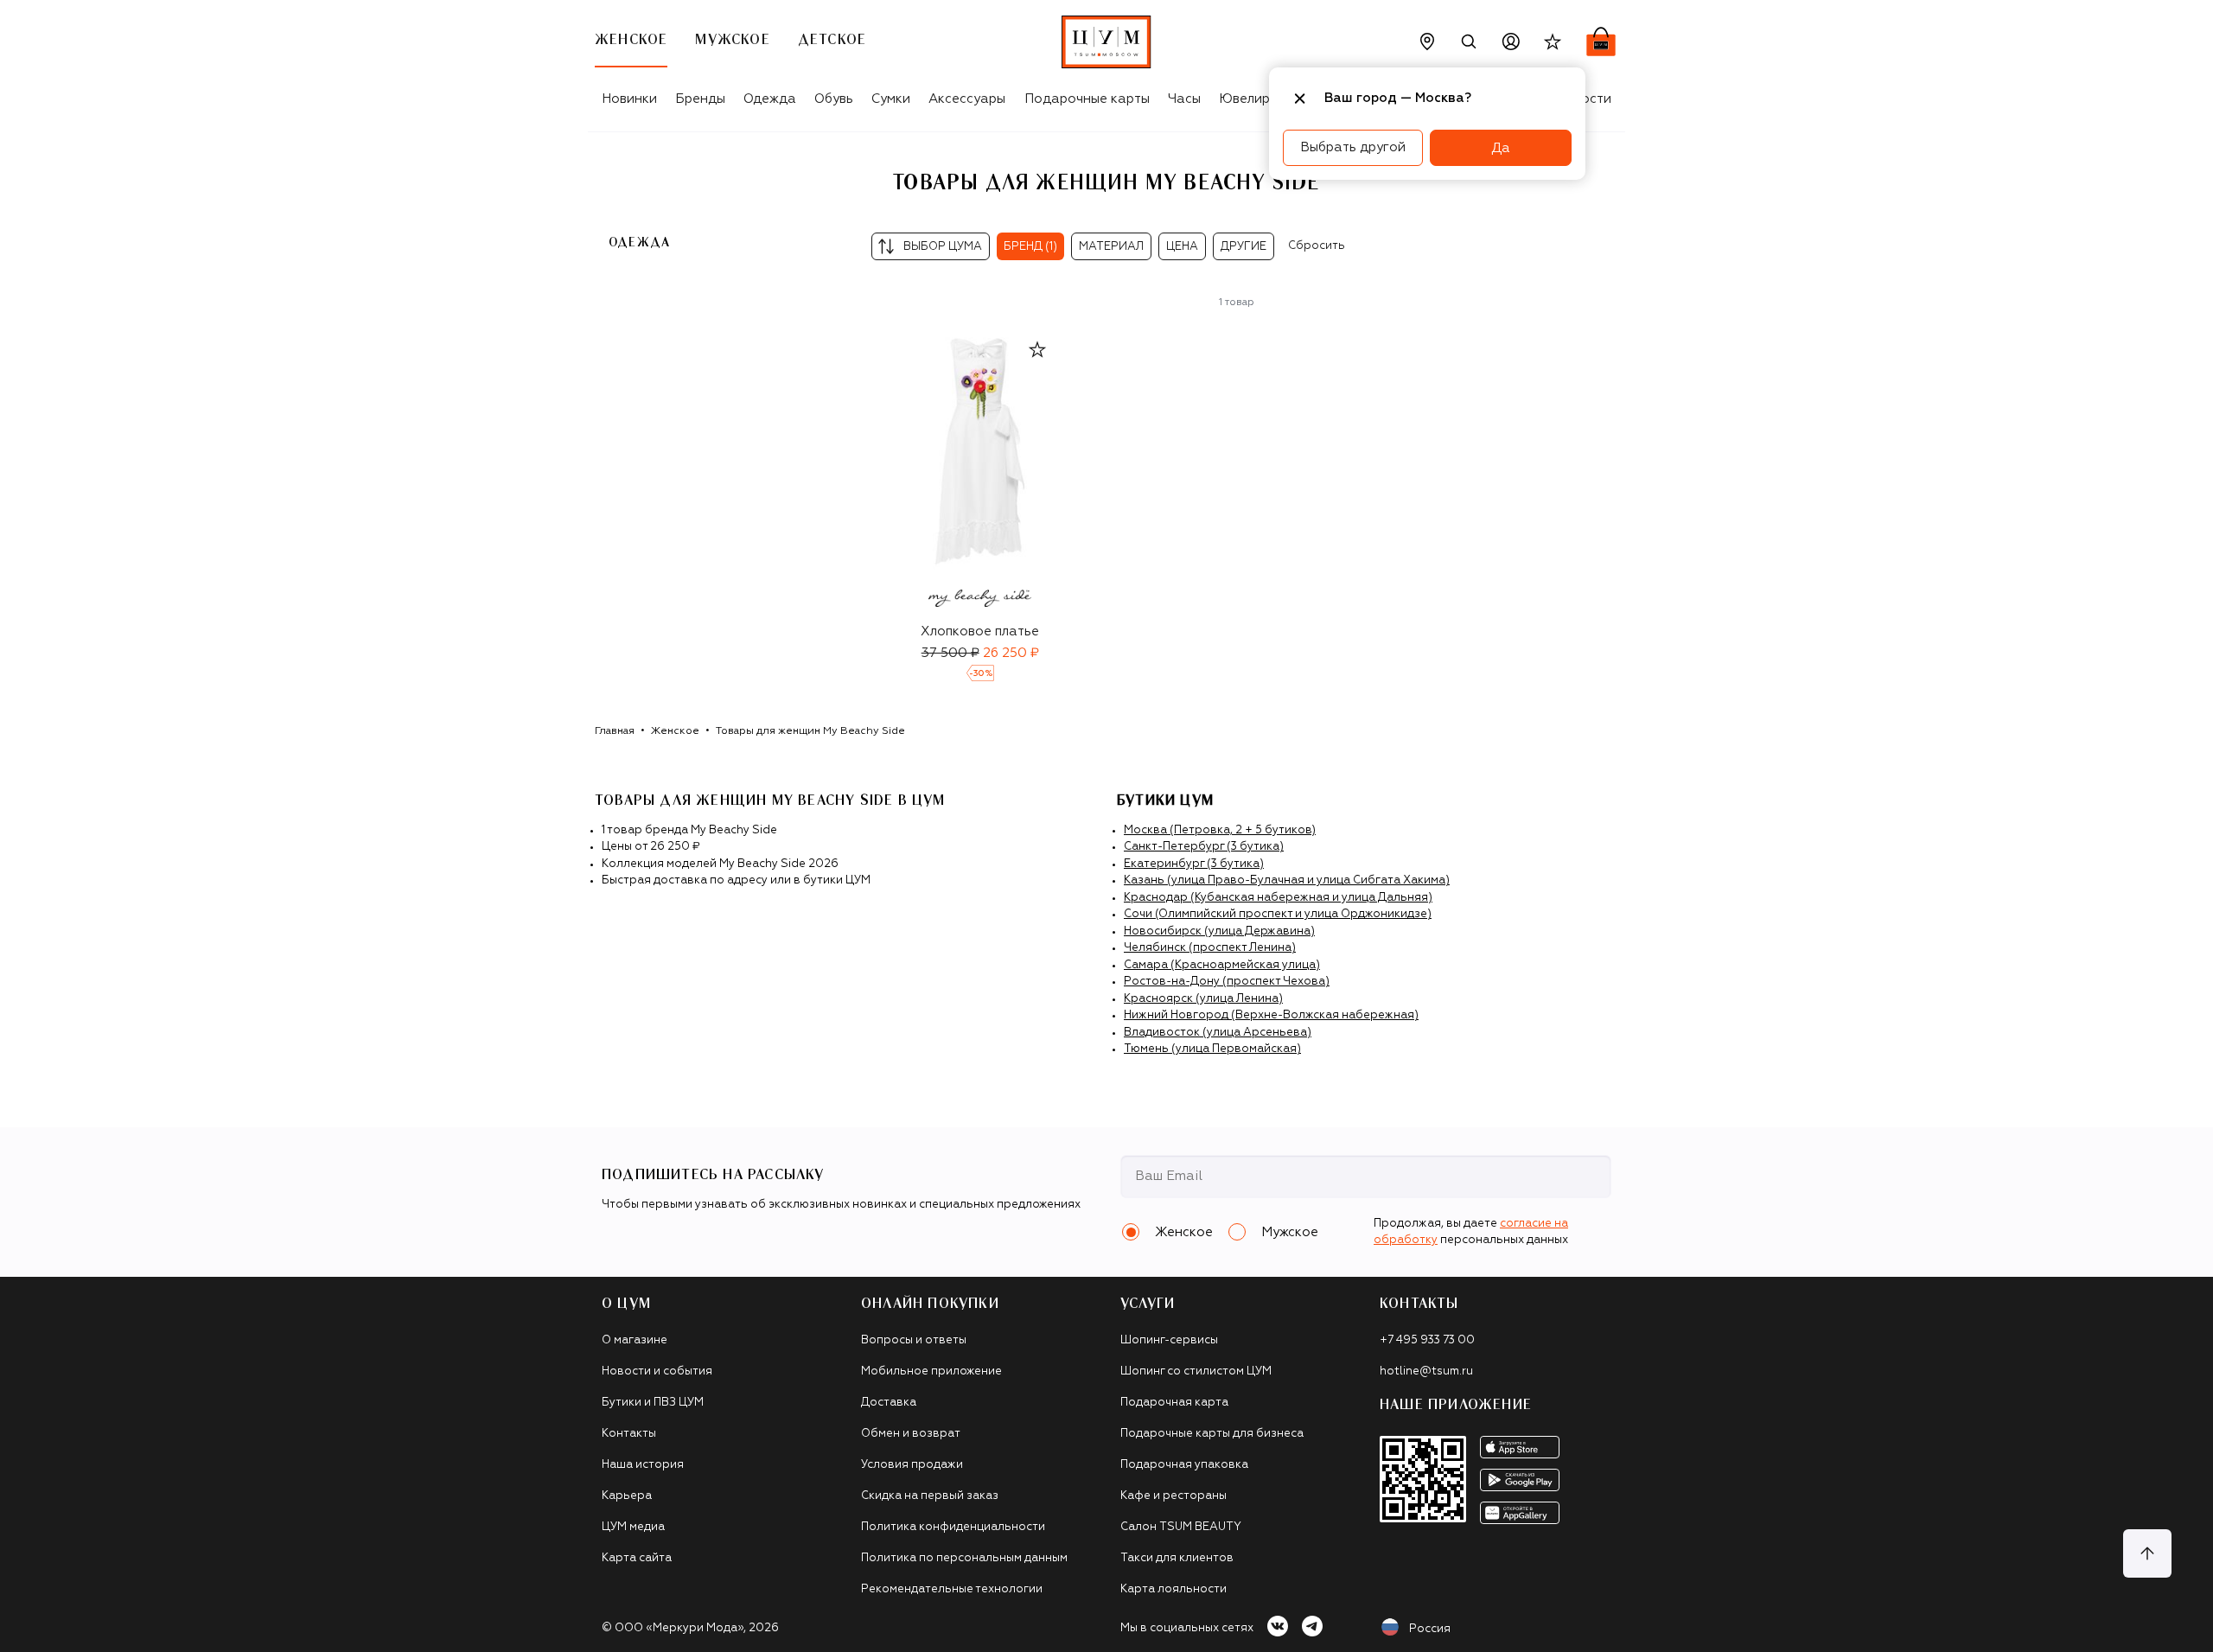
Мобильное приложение (931, 1371)
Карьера (627, 1496)
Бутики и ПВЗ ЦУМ (653, 1403)
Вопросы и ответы (914, 1340)
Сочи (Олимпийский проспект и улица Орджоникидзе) (1278, 914)
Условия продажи (912, 1465)
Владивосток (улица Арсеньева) (1218, 1033)
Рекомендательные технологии (952, 1589)
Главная (615, 731)
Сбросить (1317, 246)
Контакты (629, 1434)
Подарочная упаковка (1184, 1465)
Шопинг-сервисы (1169, 1340)
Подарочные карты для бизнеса (1212, 1434)
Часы (1184, 99)
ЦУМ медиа (633, 1527)
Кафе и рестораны (1173, 1496)
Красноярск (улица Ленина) (1203, 999)
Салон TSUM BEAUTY (1181, 1527)
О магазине (635, 1340)
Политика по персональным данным (964, 1558)
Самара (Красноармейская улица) (1222, 965)
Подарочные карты (1087, 99)
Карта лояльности (1173, 1589)
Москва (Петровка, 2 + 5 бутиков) (1220, 830)
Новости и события (657, 1371)
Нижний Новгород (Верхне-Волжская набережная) (1271, 1015)
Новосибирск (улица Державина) (1219, 931)
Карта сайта (637, 1558)
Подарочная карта (1174, 1403)
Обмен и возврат (911, 1434)
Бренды (700, 99)
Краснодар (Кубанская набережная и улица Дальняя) (1278, 898)
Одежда (770, 99)
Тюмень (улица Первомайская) (1212, 1049)
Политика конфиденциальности (953, 1527)
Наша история (643, 1465)
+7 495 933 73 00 (1427, 1340)
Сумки (891, 99)
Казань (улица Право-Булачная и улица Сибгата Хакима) (1287, 880)
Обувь (834, 99)
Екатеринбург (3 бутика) (1194, 864)
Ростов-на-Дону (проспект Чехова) (1227, 982)
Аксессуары (967, 99)
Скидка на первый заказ (930, 1496)
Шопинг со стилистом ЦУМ (1196, 1371)
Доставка (889, 1403)
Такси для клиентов (1177, 1558)
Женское (675, 731)
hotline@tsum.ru (1426, 1371)
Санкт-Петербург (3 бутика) (1204, 847)
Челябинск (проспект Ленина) (1210, 948)
